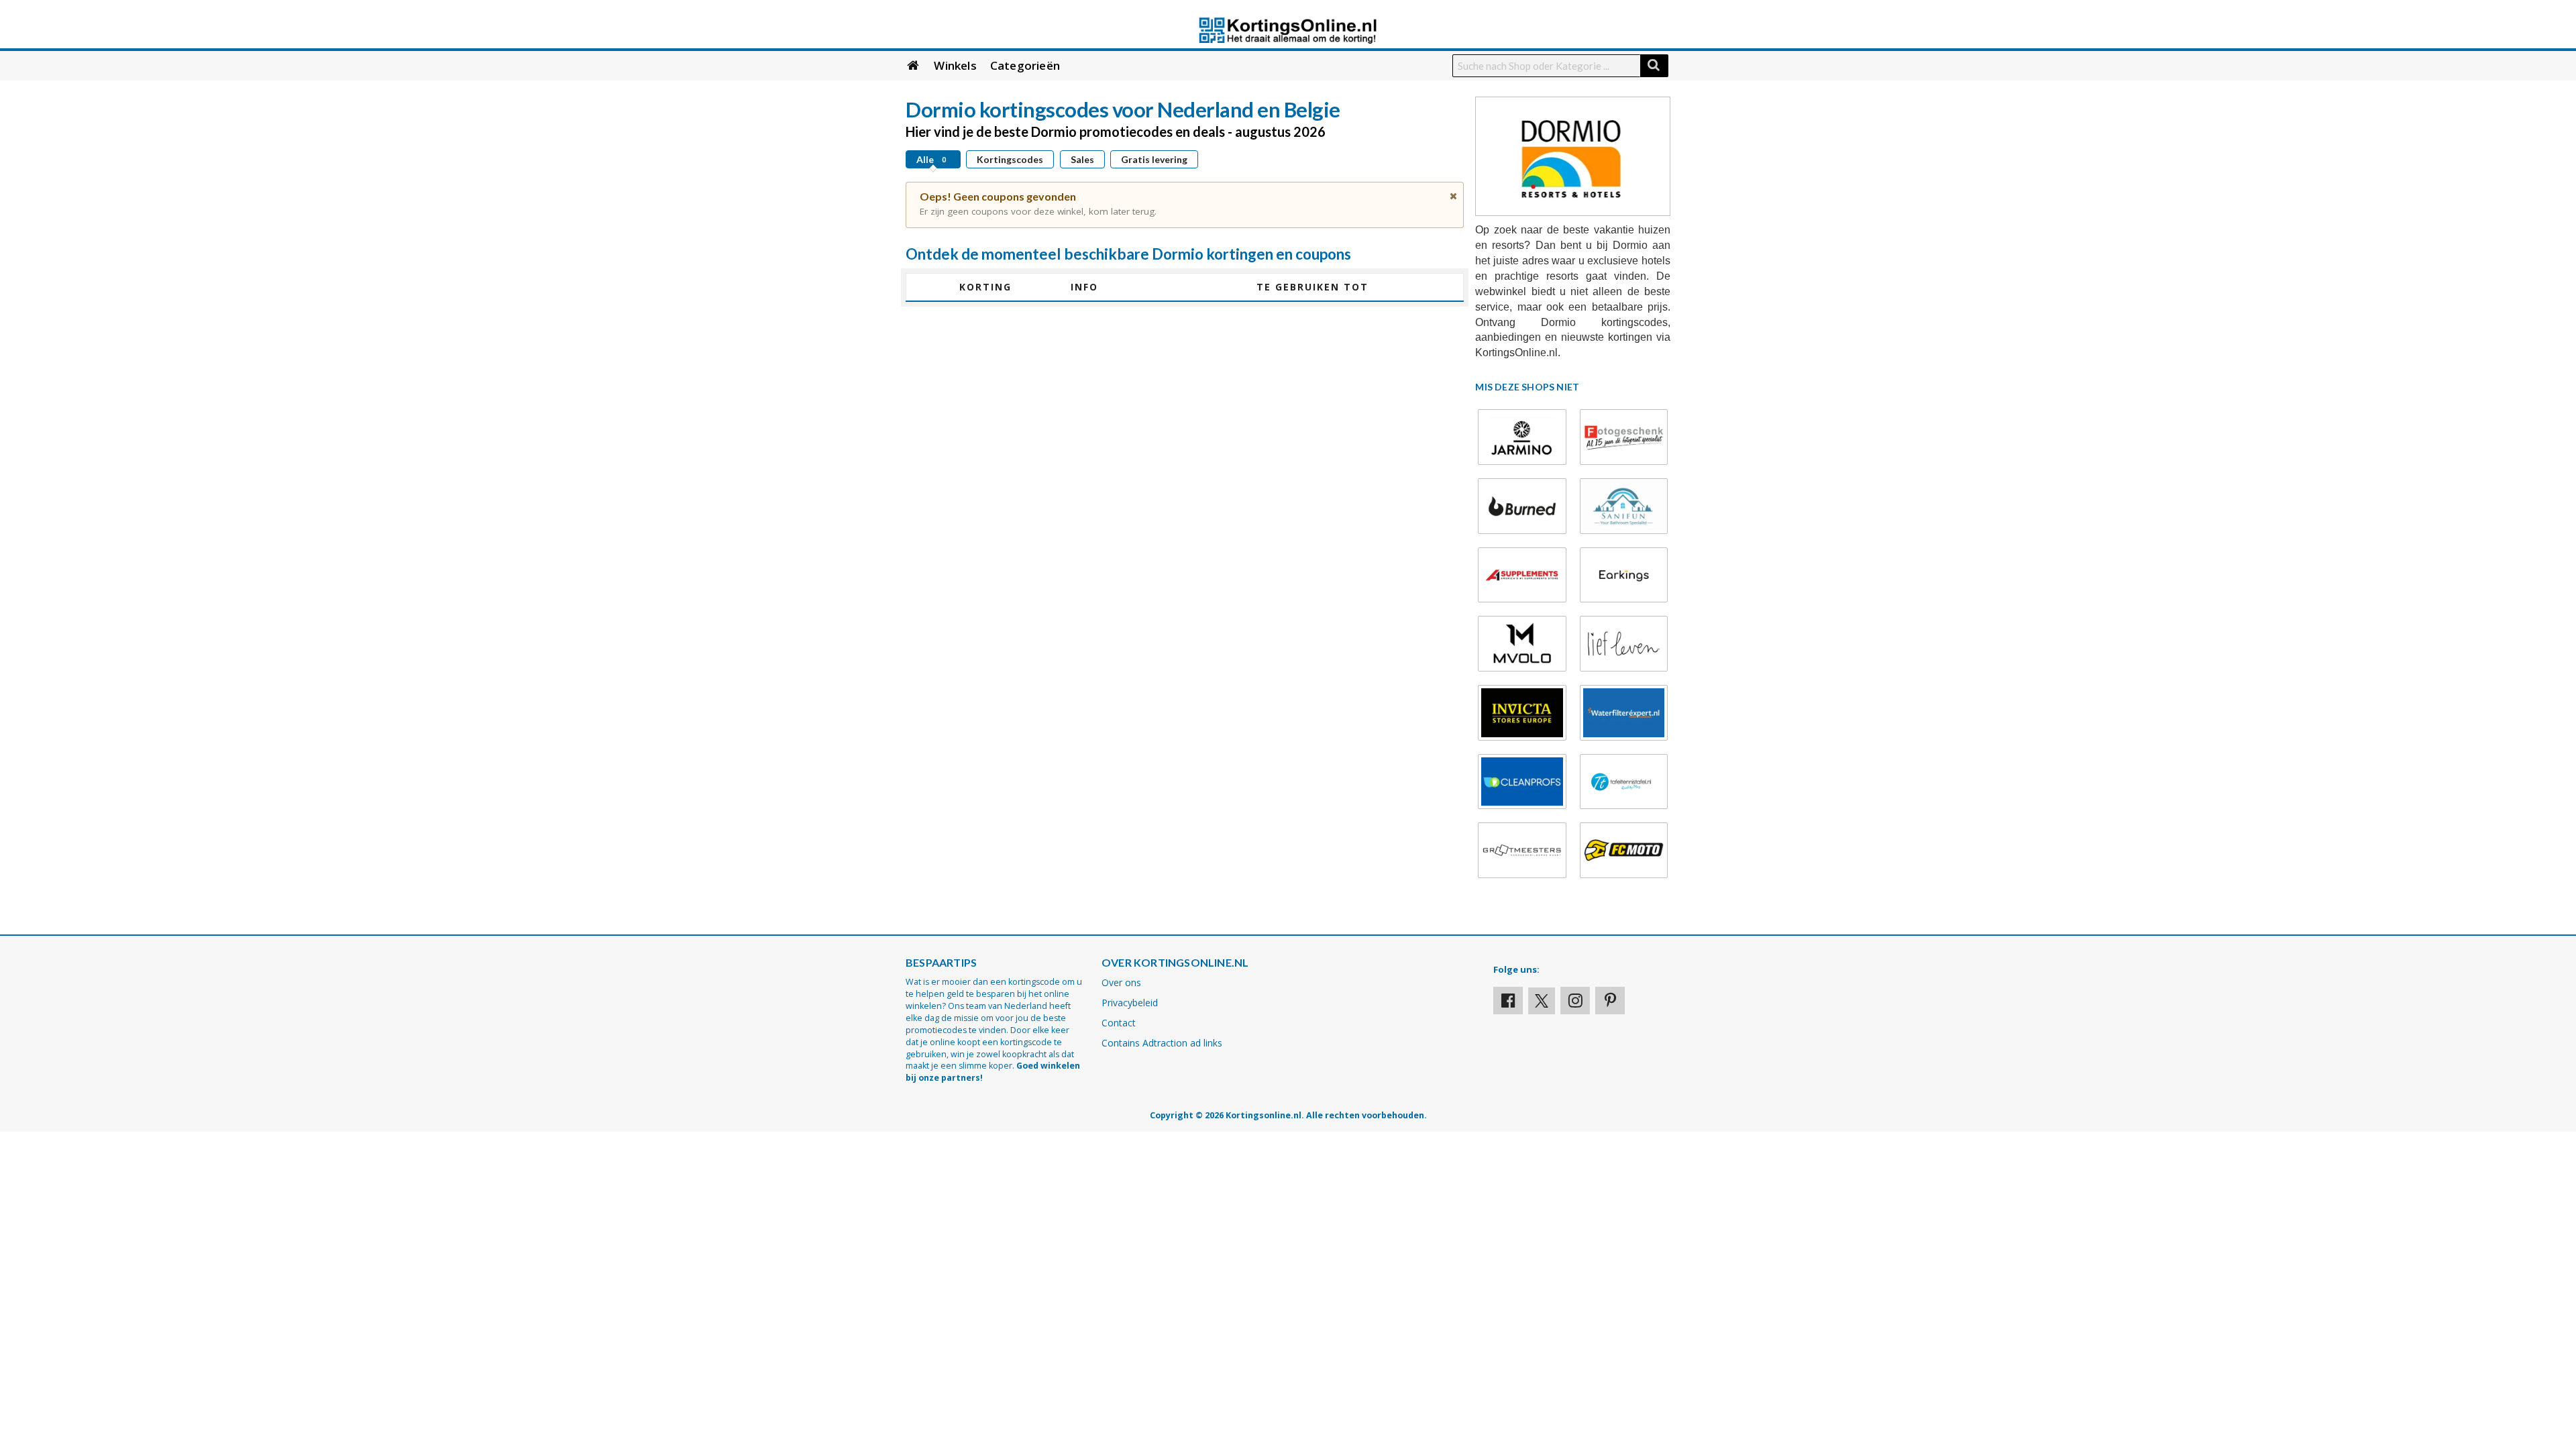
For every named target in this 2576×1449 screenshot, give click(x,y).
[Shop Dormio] (1573, 155)
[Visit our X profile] (1542, 1001)
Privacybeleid (1130, 1003)
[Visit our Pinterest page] (1610, 1001)
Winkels (955, 65)
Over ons (1121, 982)
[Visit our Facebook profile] (1508, 1001)
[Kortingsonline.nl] (1288, 29)
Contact (1119, 1023)
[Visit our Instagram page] (1575, 1001)
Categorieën (1025, 65)
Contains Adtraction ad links (1162, 1043)
